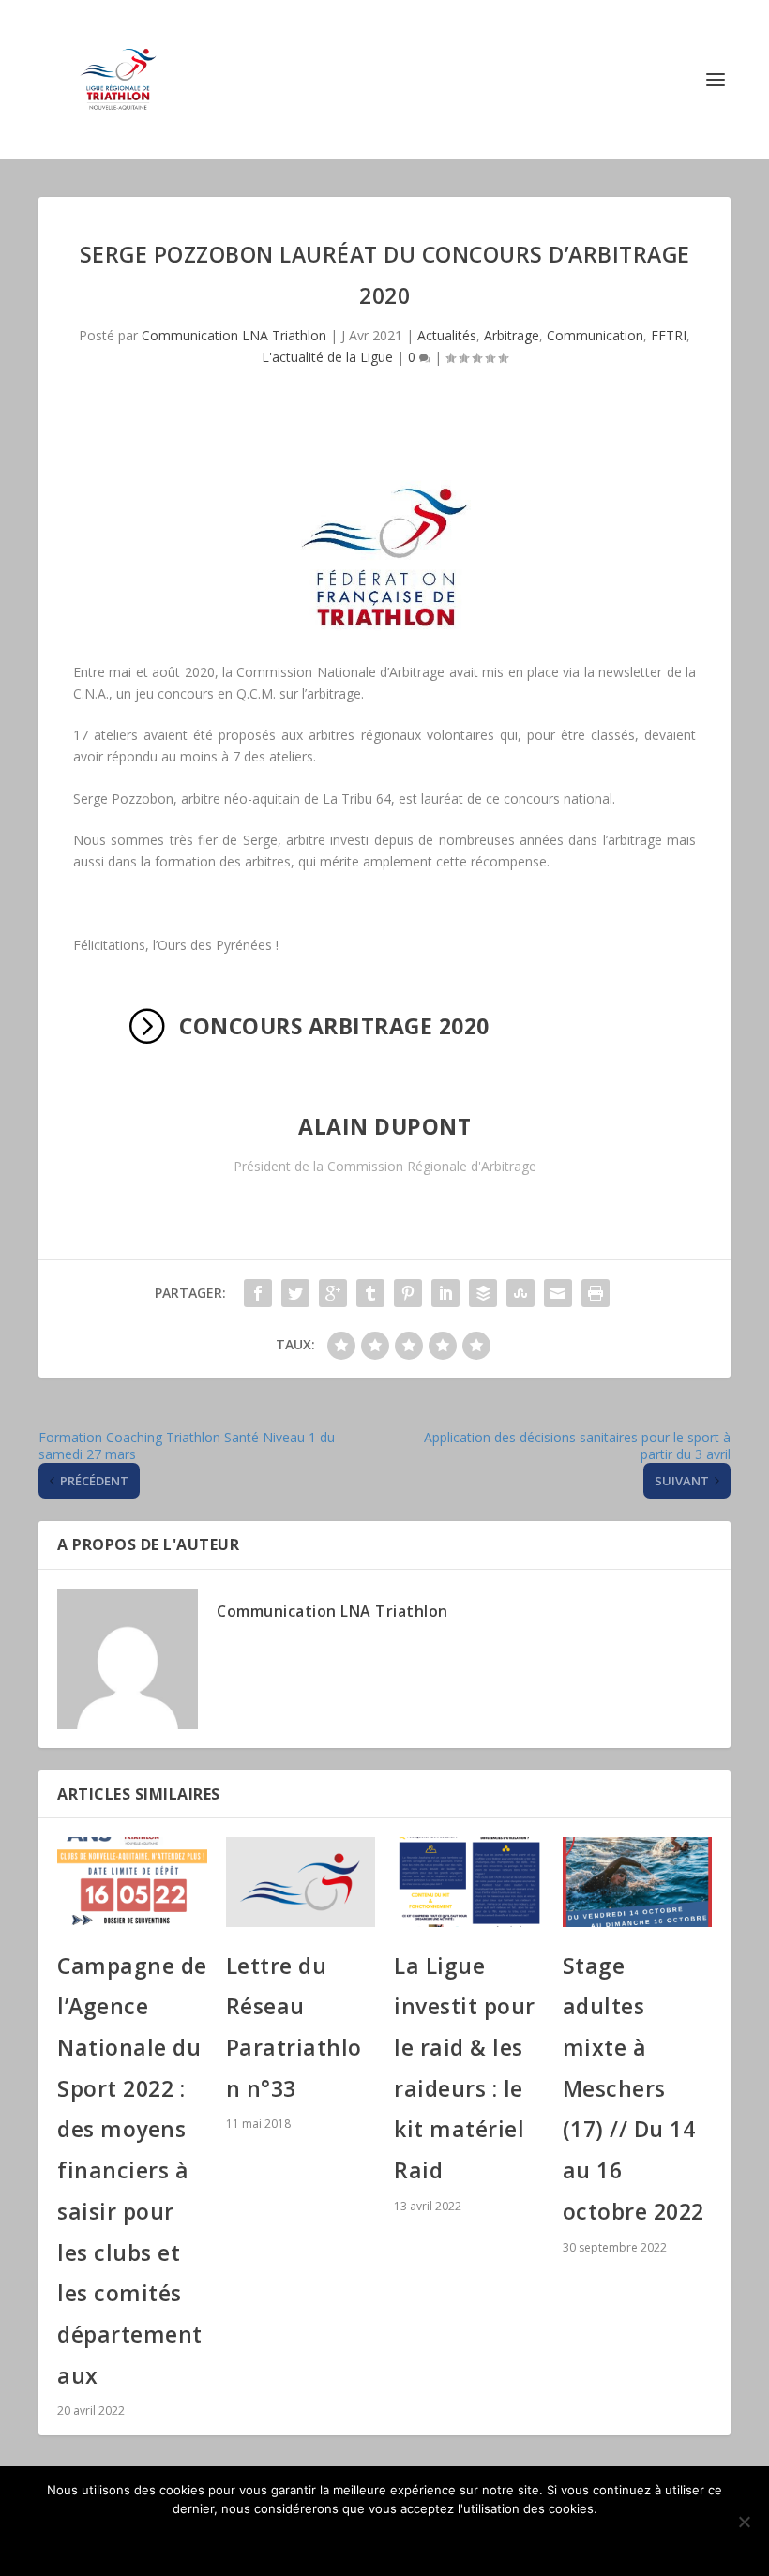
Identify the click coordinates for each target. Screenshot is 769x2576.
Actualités (447, 335)
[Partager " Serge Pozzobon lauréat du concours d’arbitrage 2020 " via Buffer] (483, 1293)
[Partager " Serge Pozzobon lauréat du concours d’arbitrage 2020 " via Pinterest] (408, 1293)
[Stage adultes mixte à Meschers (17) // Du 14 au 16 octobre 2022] (638, 1882)
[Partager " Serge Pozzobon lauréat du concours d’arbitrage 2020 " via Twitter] (295, 1293)
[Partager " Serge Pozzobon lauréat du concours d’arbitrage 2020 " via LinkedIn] (445, 1293)
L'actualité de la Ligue (327, 357)
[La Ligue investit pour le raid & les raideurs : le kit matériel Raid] (469, 1882)
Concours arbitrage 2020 (334, 1026)
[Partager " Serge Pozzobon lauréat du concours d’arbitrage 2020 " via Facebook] (258, 1293)
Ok (385, 2540)
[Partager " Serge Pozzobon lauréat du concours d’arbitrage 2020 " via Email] (558, 1293)
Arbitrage (512, 335)
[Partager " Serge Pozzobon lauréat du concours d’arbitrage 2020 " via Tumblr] (370, 1293)
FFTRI (669, 335)
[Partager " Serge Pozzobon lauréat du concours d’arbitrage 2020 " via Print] (596, 1293)
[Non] (744, 2522)
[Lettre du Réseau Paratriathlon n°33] (301, 1882)
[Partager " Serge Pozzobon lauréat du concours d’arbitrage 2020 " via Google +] (333, 1293)
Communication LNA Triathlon (234, 335)
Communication (595, 335)
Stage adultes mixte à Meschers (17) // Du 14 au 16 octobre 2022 (633, 2088)
